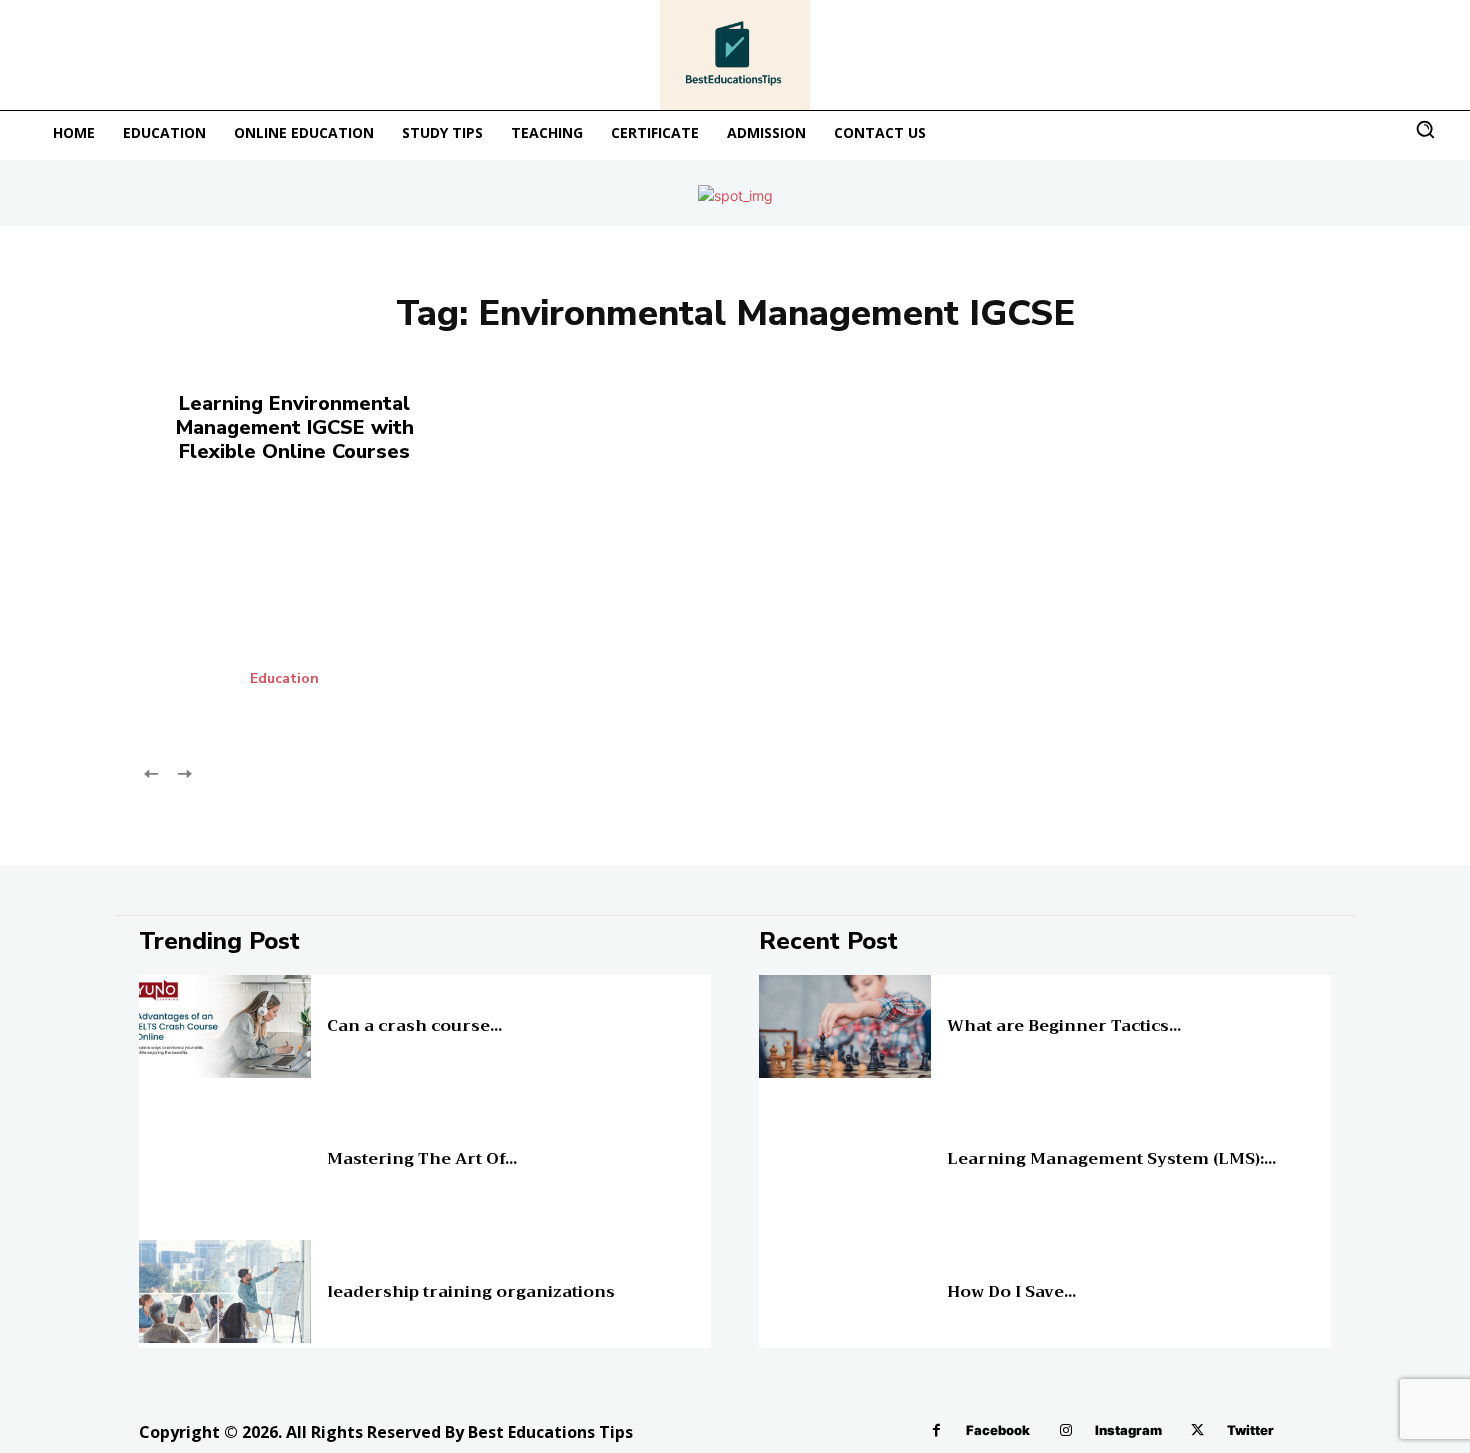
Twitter (1250, 1430)
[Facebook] (936, 1430)
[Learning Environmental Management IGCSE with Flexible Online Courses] (324, 609)
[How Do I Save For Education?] (845, 1291)
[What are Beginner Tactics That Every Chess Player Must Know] (845, 1026)
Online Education (991, 1010)
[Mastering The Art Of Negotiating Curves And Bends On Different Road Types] (225, 1159)
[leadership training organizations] (225, 1291)
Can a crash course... (414, 1026)
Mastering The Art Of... (422, 1159)
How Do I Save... (1011, 1292)
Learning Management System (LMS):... (1111, 1159)
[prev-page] (151, 772)
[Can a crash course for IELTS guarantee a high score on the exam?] (225, 1026)
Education (284, 679)
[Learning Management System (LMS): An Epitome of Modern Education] (845, 1159)
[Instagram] (1065, 1430)
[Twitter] (1197, 1430)
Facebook (998, 1430)
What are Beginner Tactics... (1064, 1026)
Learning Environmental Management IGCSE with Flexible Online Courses (295, 427)
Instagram (1128, 1430)
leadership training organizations (471, 1292)
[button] (1425, 129)
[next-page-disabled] (183, 772)
